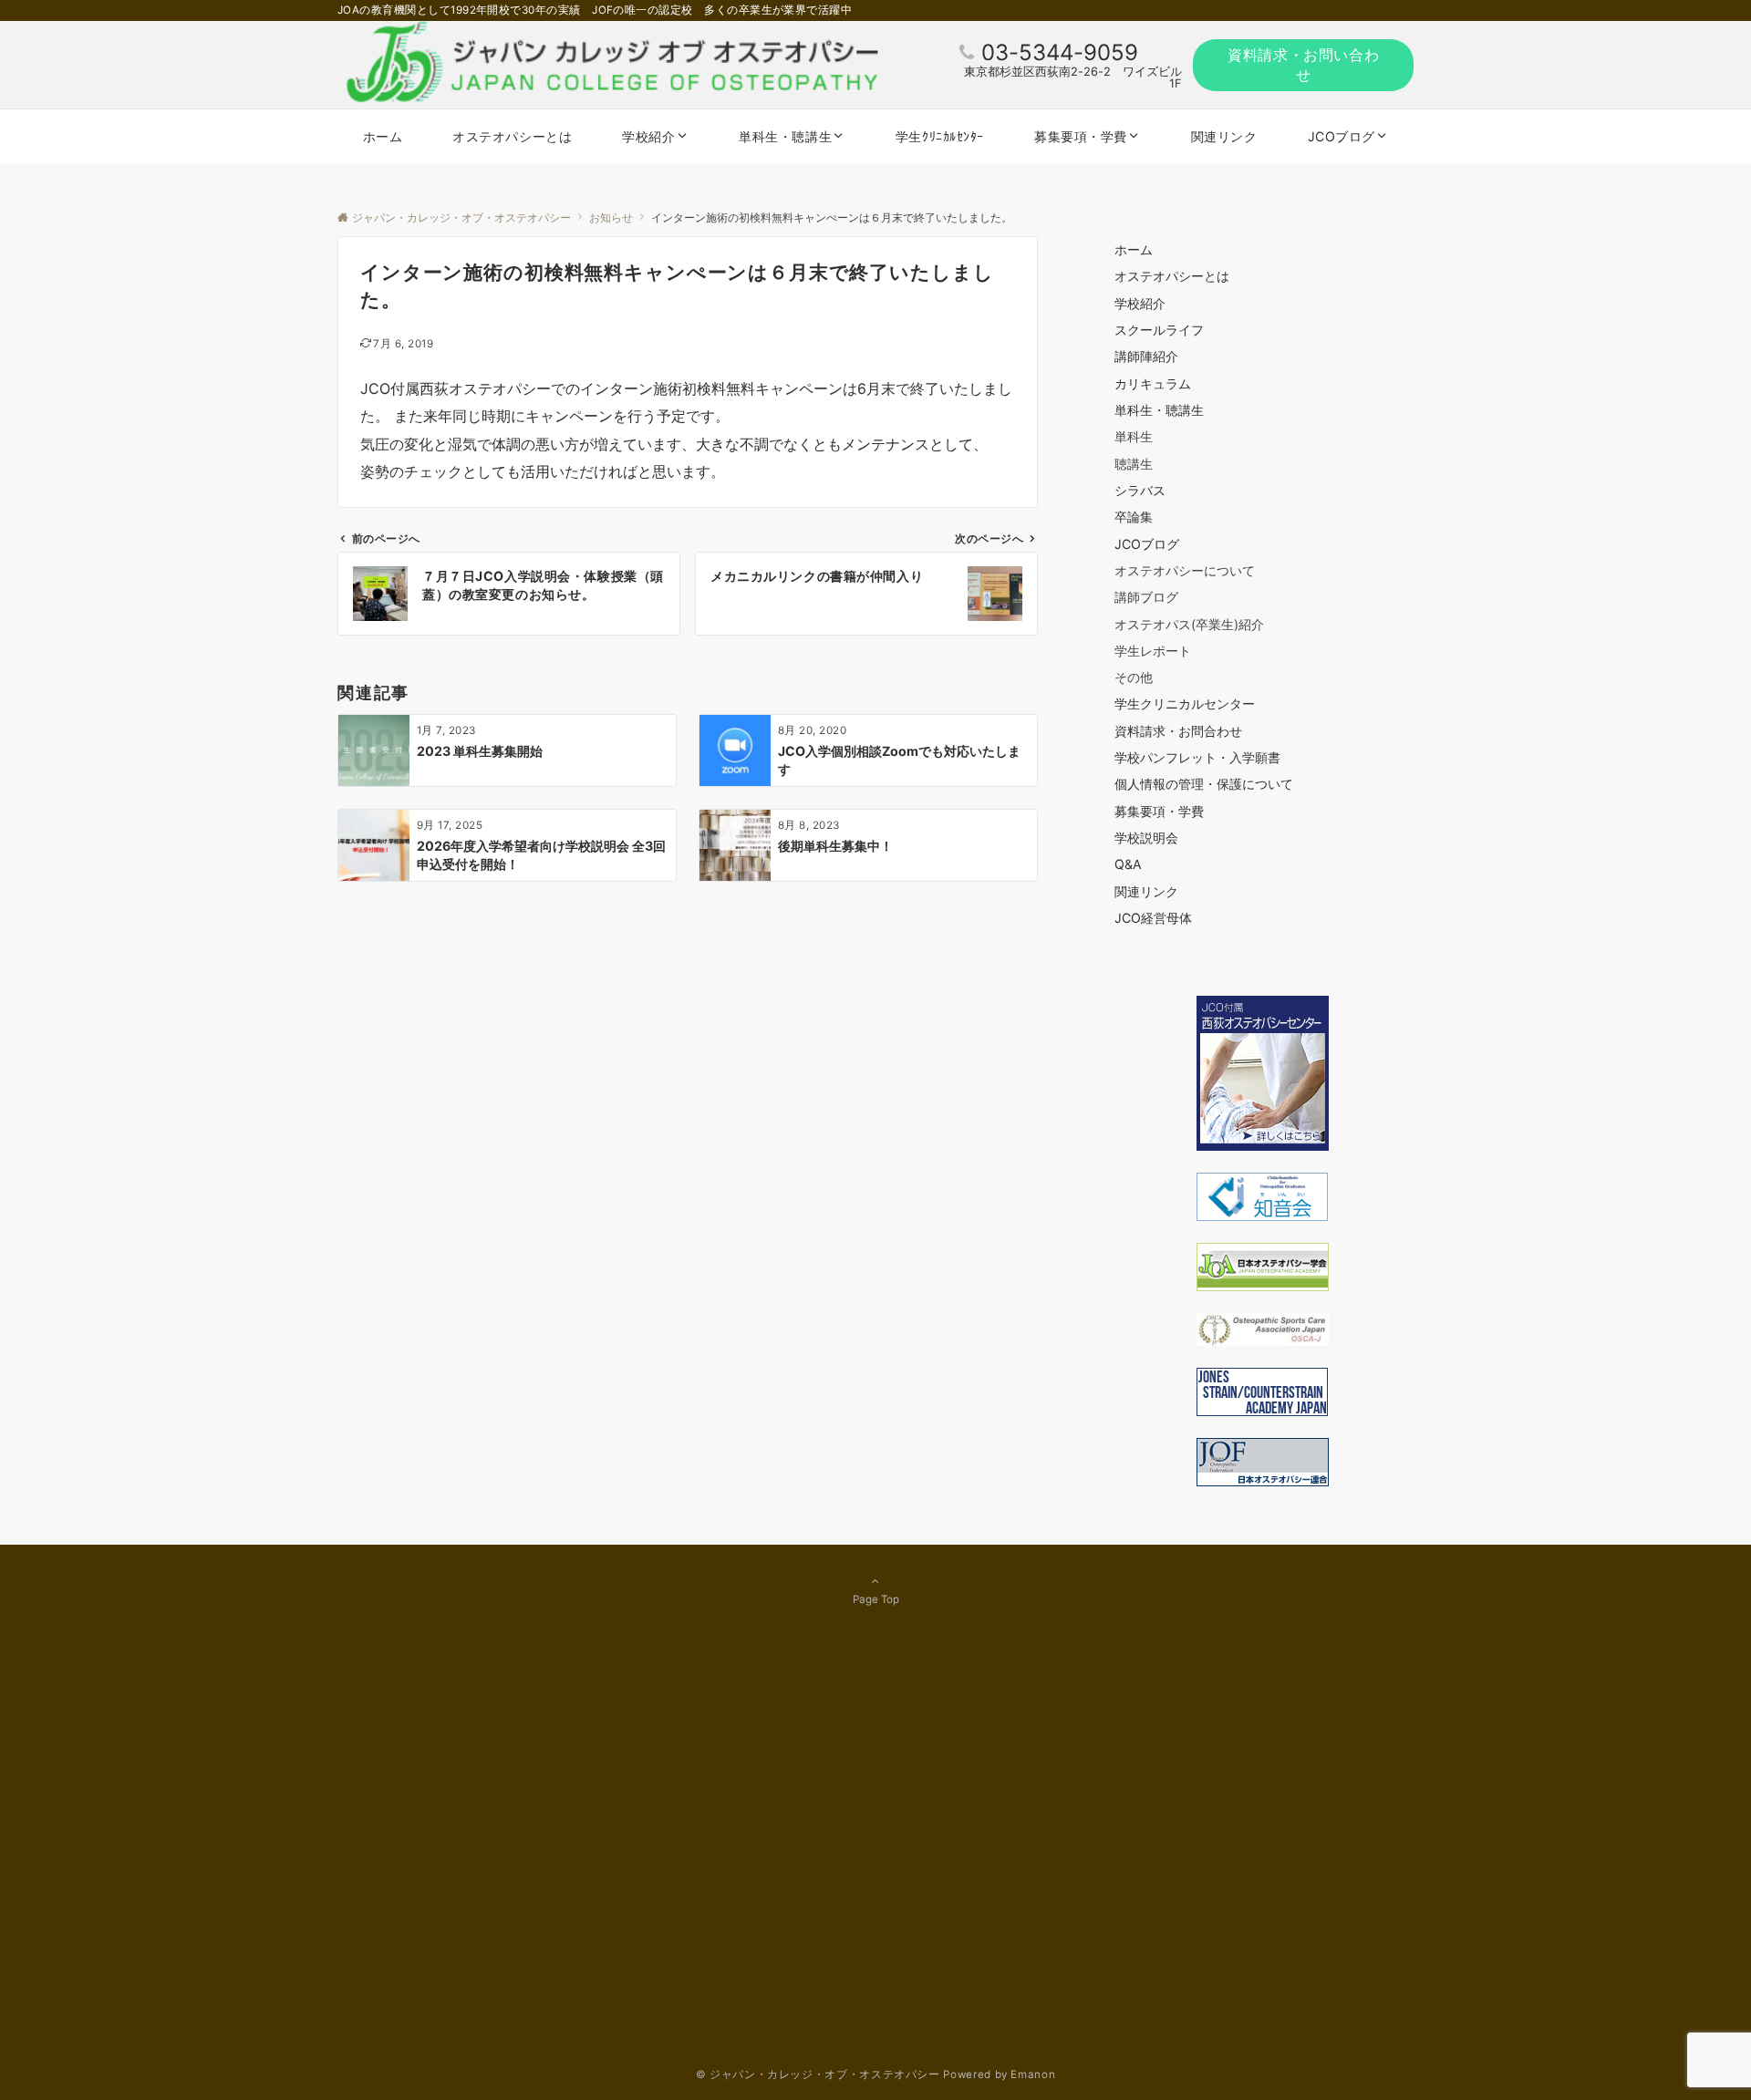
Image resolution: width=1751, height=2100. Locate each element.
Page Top (876, 1599)
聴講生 (1134, 464)
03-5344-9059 (1060, 52)
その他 (1134, 677)
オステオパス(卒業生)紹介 (1189, 624)
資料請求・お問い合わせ (1303, 65)
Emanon (1033, 2074)
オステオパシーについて (1185, 570)
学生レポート (1153, 651)
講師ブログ (1146, 597)
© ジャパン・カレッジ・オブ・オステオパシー (818, 2074)
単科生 (1134, 436)
